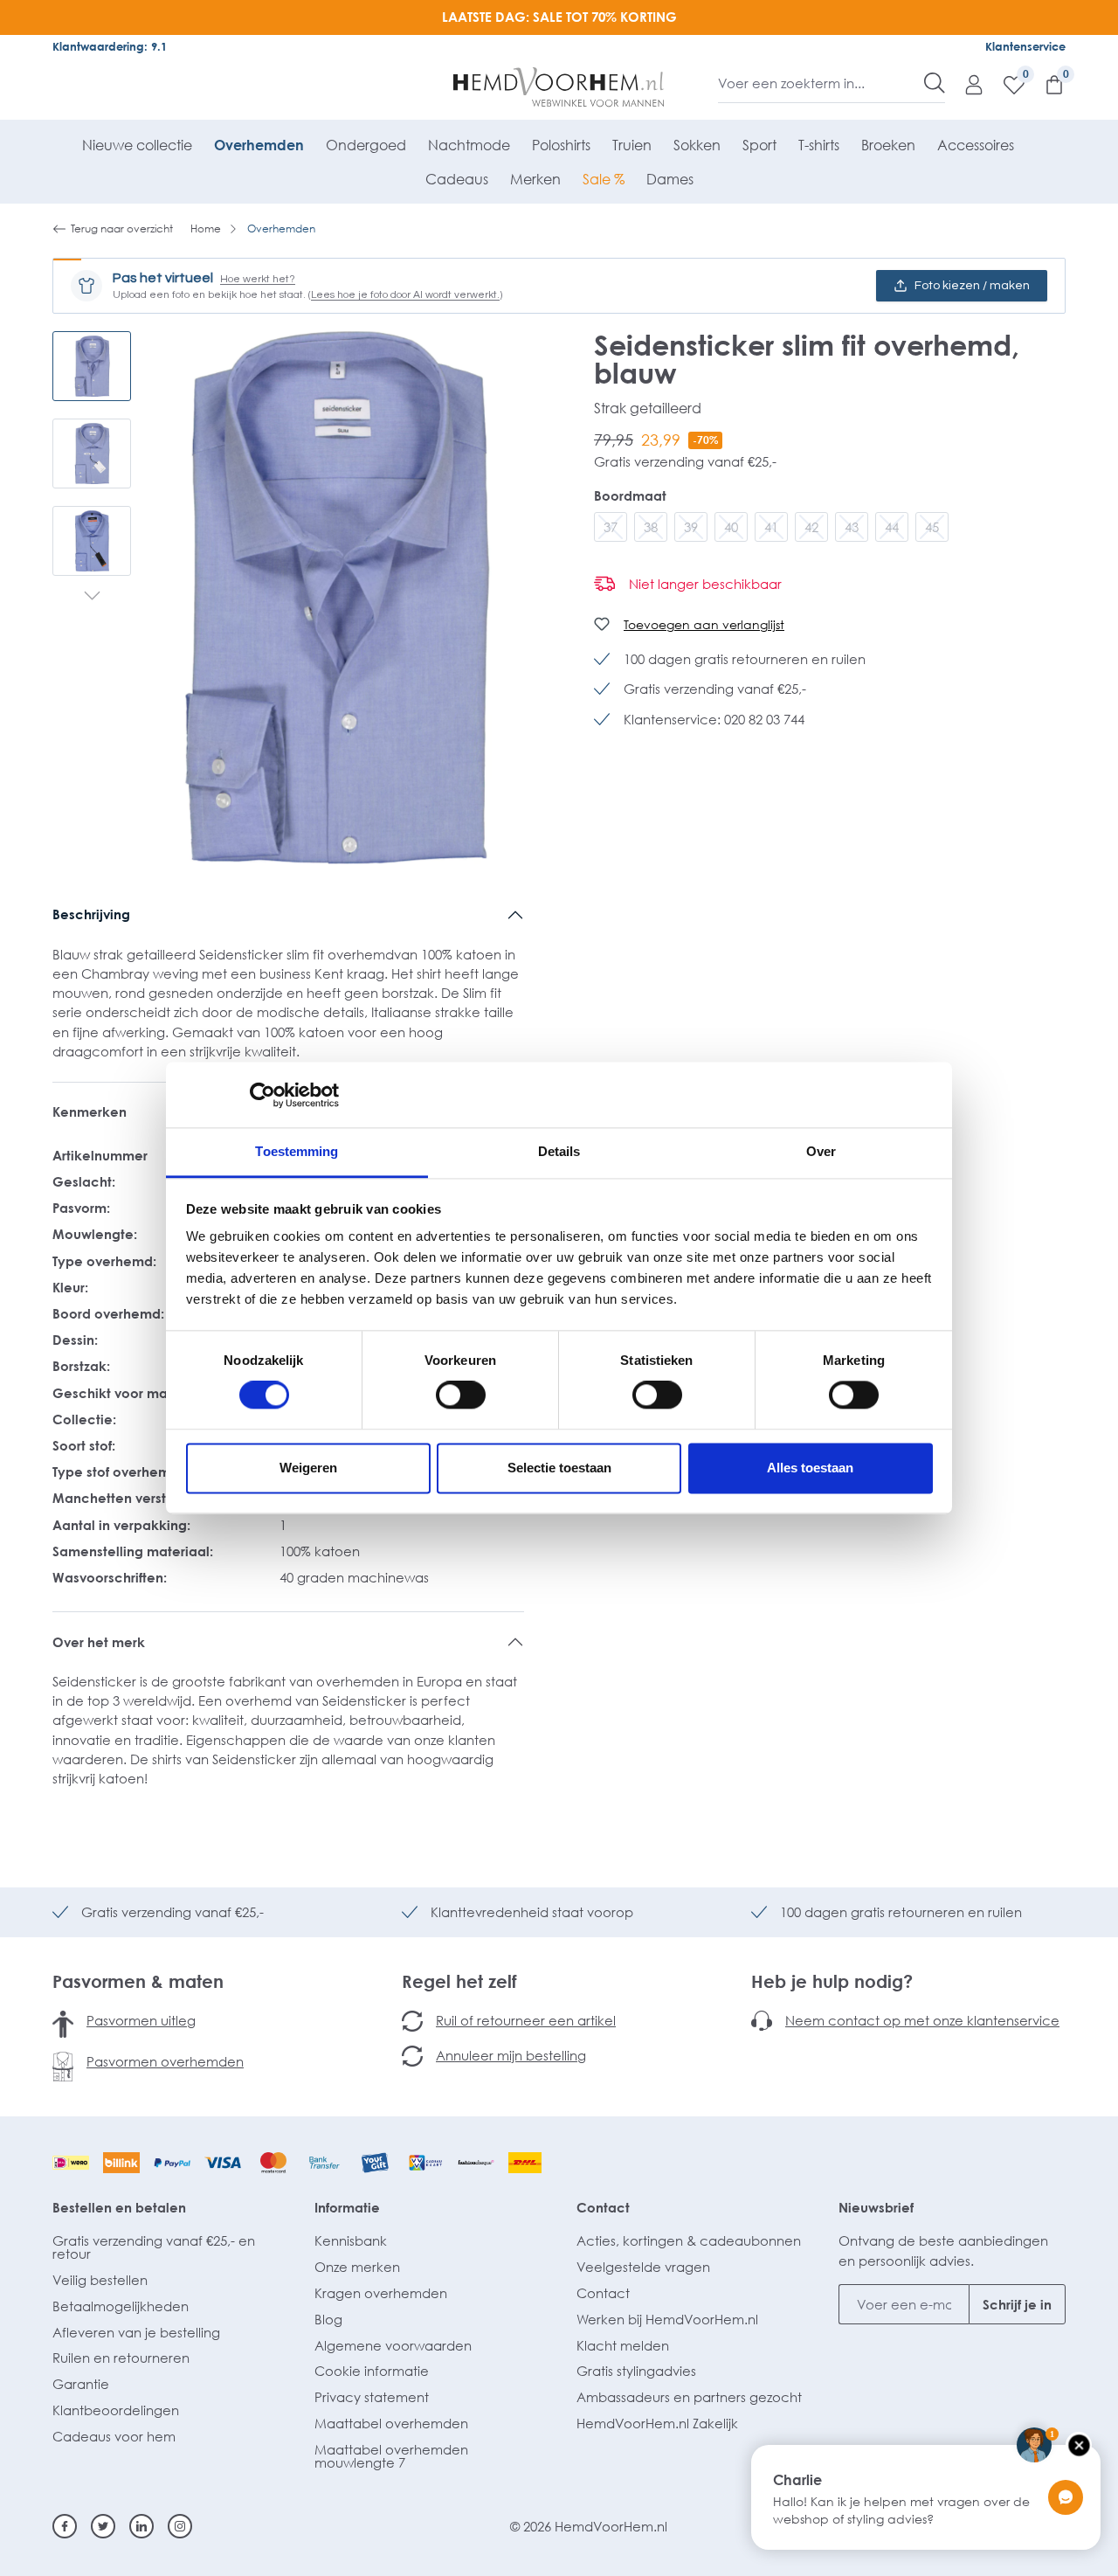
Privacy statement (372, 2397)
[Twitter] (103, 2526)
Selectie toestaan (559, 1468)
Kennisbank (351, 2240)
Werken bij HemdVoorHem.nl (667, 2319)
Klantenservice (1025, 46)
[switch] (461, 1395)
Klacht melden (623, 2345)
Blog (328, 2319)
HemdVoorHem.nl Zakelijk (657, 2423)
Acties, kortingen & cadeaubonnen (689, 2240)
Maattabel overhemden (391, 2423)
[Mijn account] (965, 84)
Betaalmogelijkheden (121, 2306)
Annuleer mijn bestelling (511, 2055)
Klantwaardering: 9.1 (110, 46)
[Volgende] (92, 598)
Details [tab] (559, 1151)
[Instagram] (180, 2526)
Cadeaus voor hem (114, 2436)
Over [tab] (821, 1151)
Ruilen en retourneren (121, 2358)
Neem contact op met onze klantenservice (922, 2020)
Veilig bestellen (100, 2280)
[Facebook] (65, 2526)
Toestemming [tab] (297, 1151)
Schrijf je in (1017, 2304)
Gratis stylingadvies (636, 2371)
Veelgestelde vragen (643, 2267)
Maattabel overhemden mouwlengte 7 (391, 2456)
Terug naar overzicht (122, 229)
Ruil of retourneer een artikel (526, 2020)
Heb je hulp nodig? (832, 1981)
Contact (603, 2207)
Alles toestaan (810, 1468)
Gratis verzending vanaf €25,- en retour (154, 2247)
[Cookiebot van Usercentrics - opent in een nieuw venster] (262, 1095)
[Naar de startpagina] (559, 87)
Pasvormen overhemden (165, 2061)
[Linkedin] (141, 2526)
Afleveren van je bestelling (136, 2332)
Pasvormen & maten (138, 1981)
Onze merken (357, 2267)
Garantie (81, 2384)
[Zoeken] (935, 83)
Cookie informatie (372, 2371)
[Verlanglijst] (1005, 84)
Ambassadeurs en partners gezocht (689, 2397)
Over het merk (99, 1642)
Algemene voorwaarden (393, 2345)
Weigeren (308, 1468)
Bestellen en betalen (119, 2207)
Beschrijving (91, 914)
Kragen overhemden (381, 2293)
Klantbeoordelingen (116, 2410)
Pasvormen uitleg (141, 2020)
